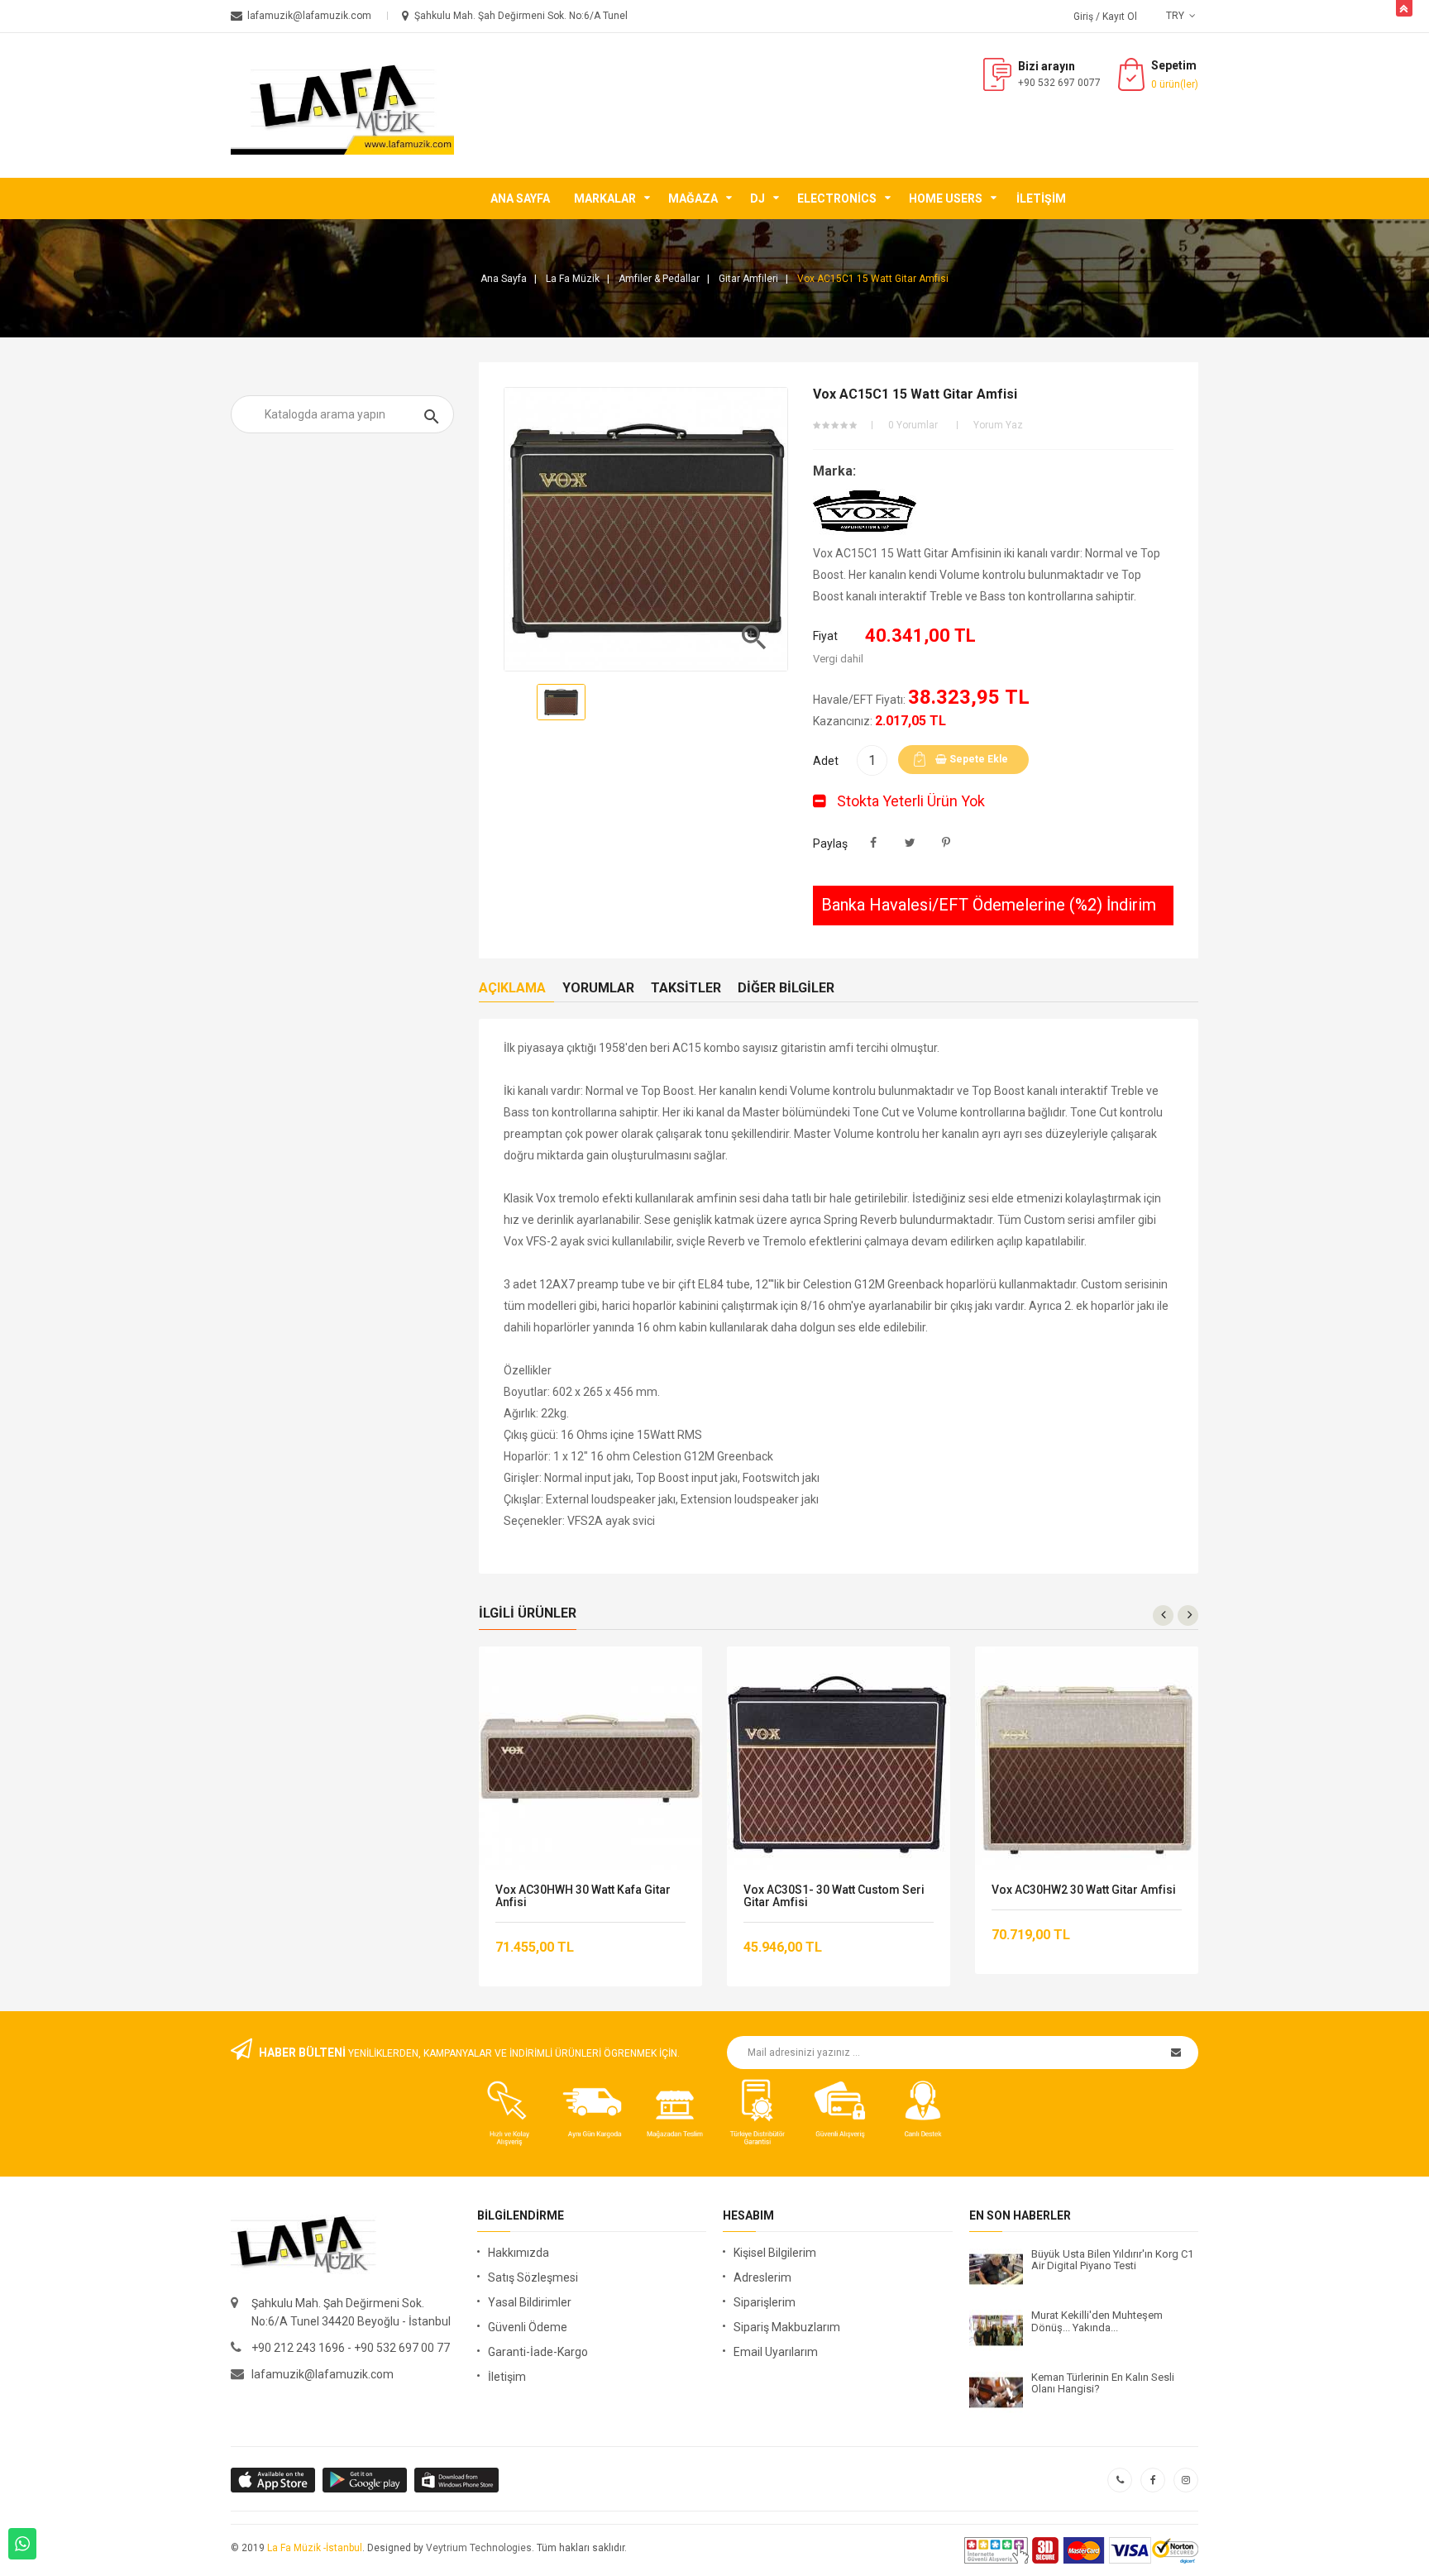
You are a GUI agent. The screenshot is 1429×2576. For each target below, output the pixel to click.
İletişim (1041, 198)
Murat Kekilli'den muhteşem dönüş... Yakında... (1097, 2321)
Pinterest (946, 843)
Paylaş (874, 843)
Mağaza (693, 198)
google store (274, 2480)
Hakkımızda (519, 2253)
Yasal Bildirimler (530, 2302)
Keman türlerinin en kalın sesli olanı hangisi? (1103, 2383)
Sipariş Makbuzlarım (787, 2327)
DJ (758, 198)
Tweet (910, 843)
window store (458, 2480)
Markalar (605, 198)
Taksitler (686, 988)
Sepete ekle (977, 759)
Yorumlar (598, 988)
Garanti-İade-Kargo (538, 2352)
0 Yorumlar (913, 425)
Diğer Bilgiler (786, 988)
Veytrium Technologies (479, 2548)
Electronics (837, 198)
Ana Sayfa (520, 198)
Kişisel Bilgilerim (775, 2253)
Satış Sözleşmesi (533, 2277)
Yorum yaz (998, 425)
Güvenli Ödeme (528, 2327)
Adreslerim (762, 2277)
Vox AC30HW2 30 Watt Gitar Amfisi (1084, 1890)
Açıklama (512, 988)
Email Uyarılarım (776, 2352)
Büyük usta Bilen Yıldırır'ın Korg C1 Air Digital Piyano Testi (1112, 2260)
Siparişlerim (765, 2302)
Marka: (834, 471)
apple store (366, 2480)
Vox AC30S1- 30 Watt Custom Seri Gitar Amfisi (834, 1896)
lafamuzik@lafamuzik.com (323, 2374)
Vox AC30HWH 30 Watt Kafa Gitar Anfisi (583, 1896)
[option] (561, 702)
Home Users (946, 198)
